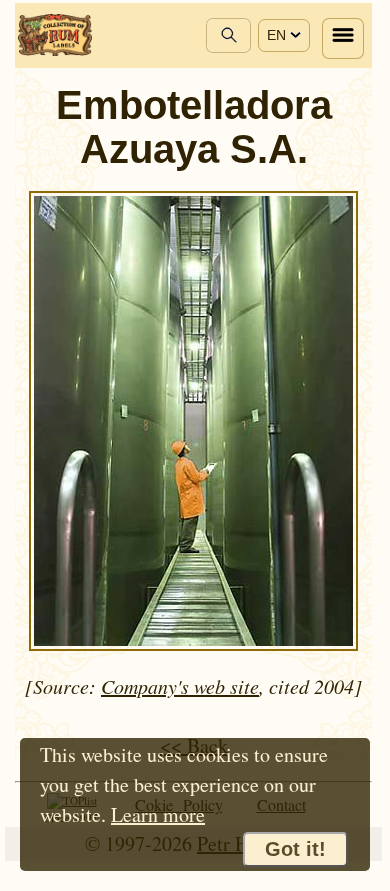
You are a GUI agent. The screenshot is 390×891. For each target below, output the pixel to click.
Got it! (295, 849)
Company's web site (180, 686)
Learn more (158, 814)
